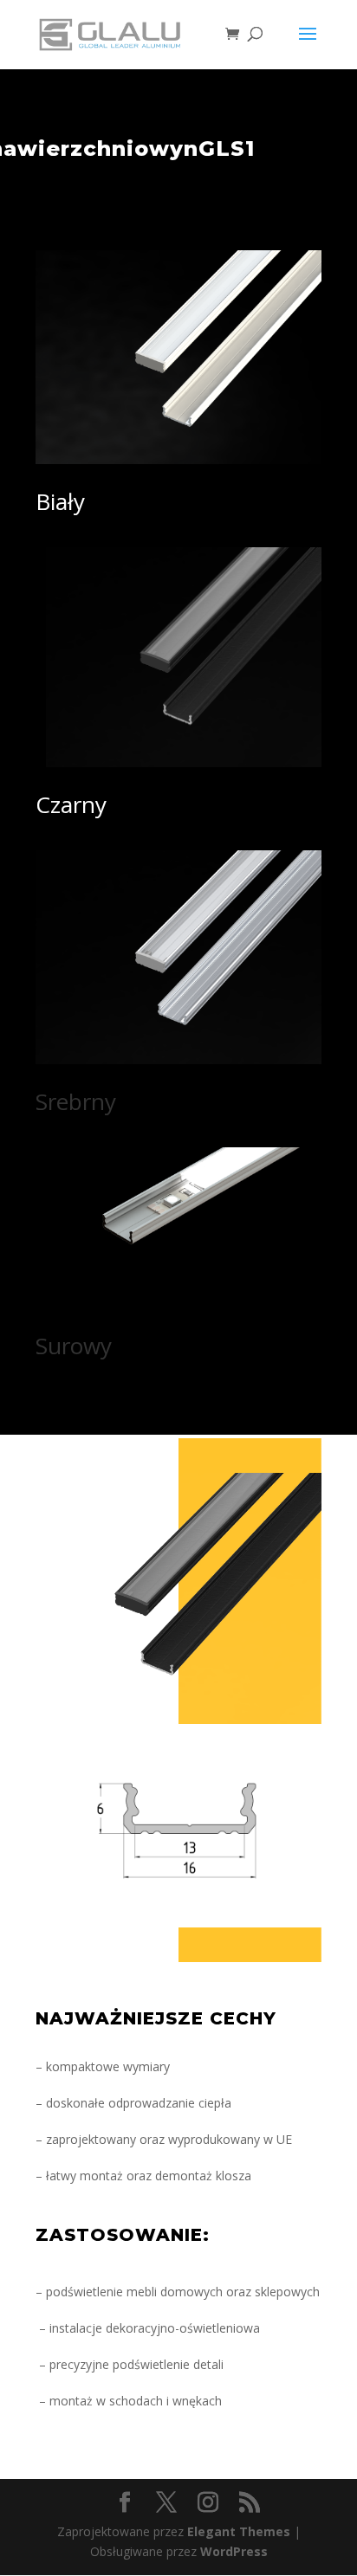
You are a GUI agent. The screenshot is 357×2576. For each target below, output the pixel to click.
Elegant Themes (239, 2531)
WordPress (234, 2551)
